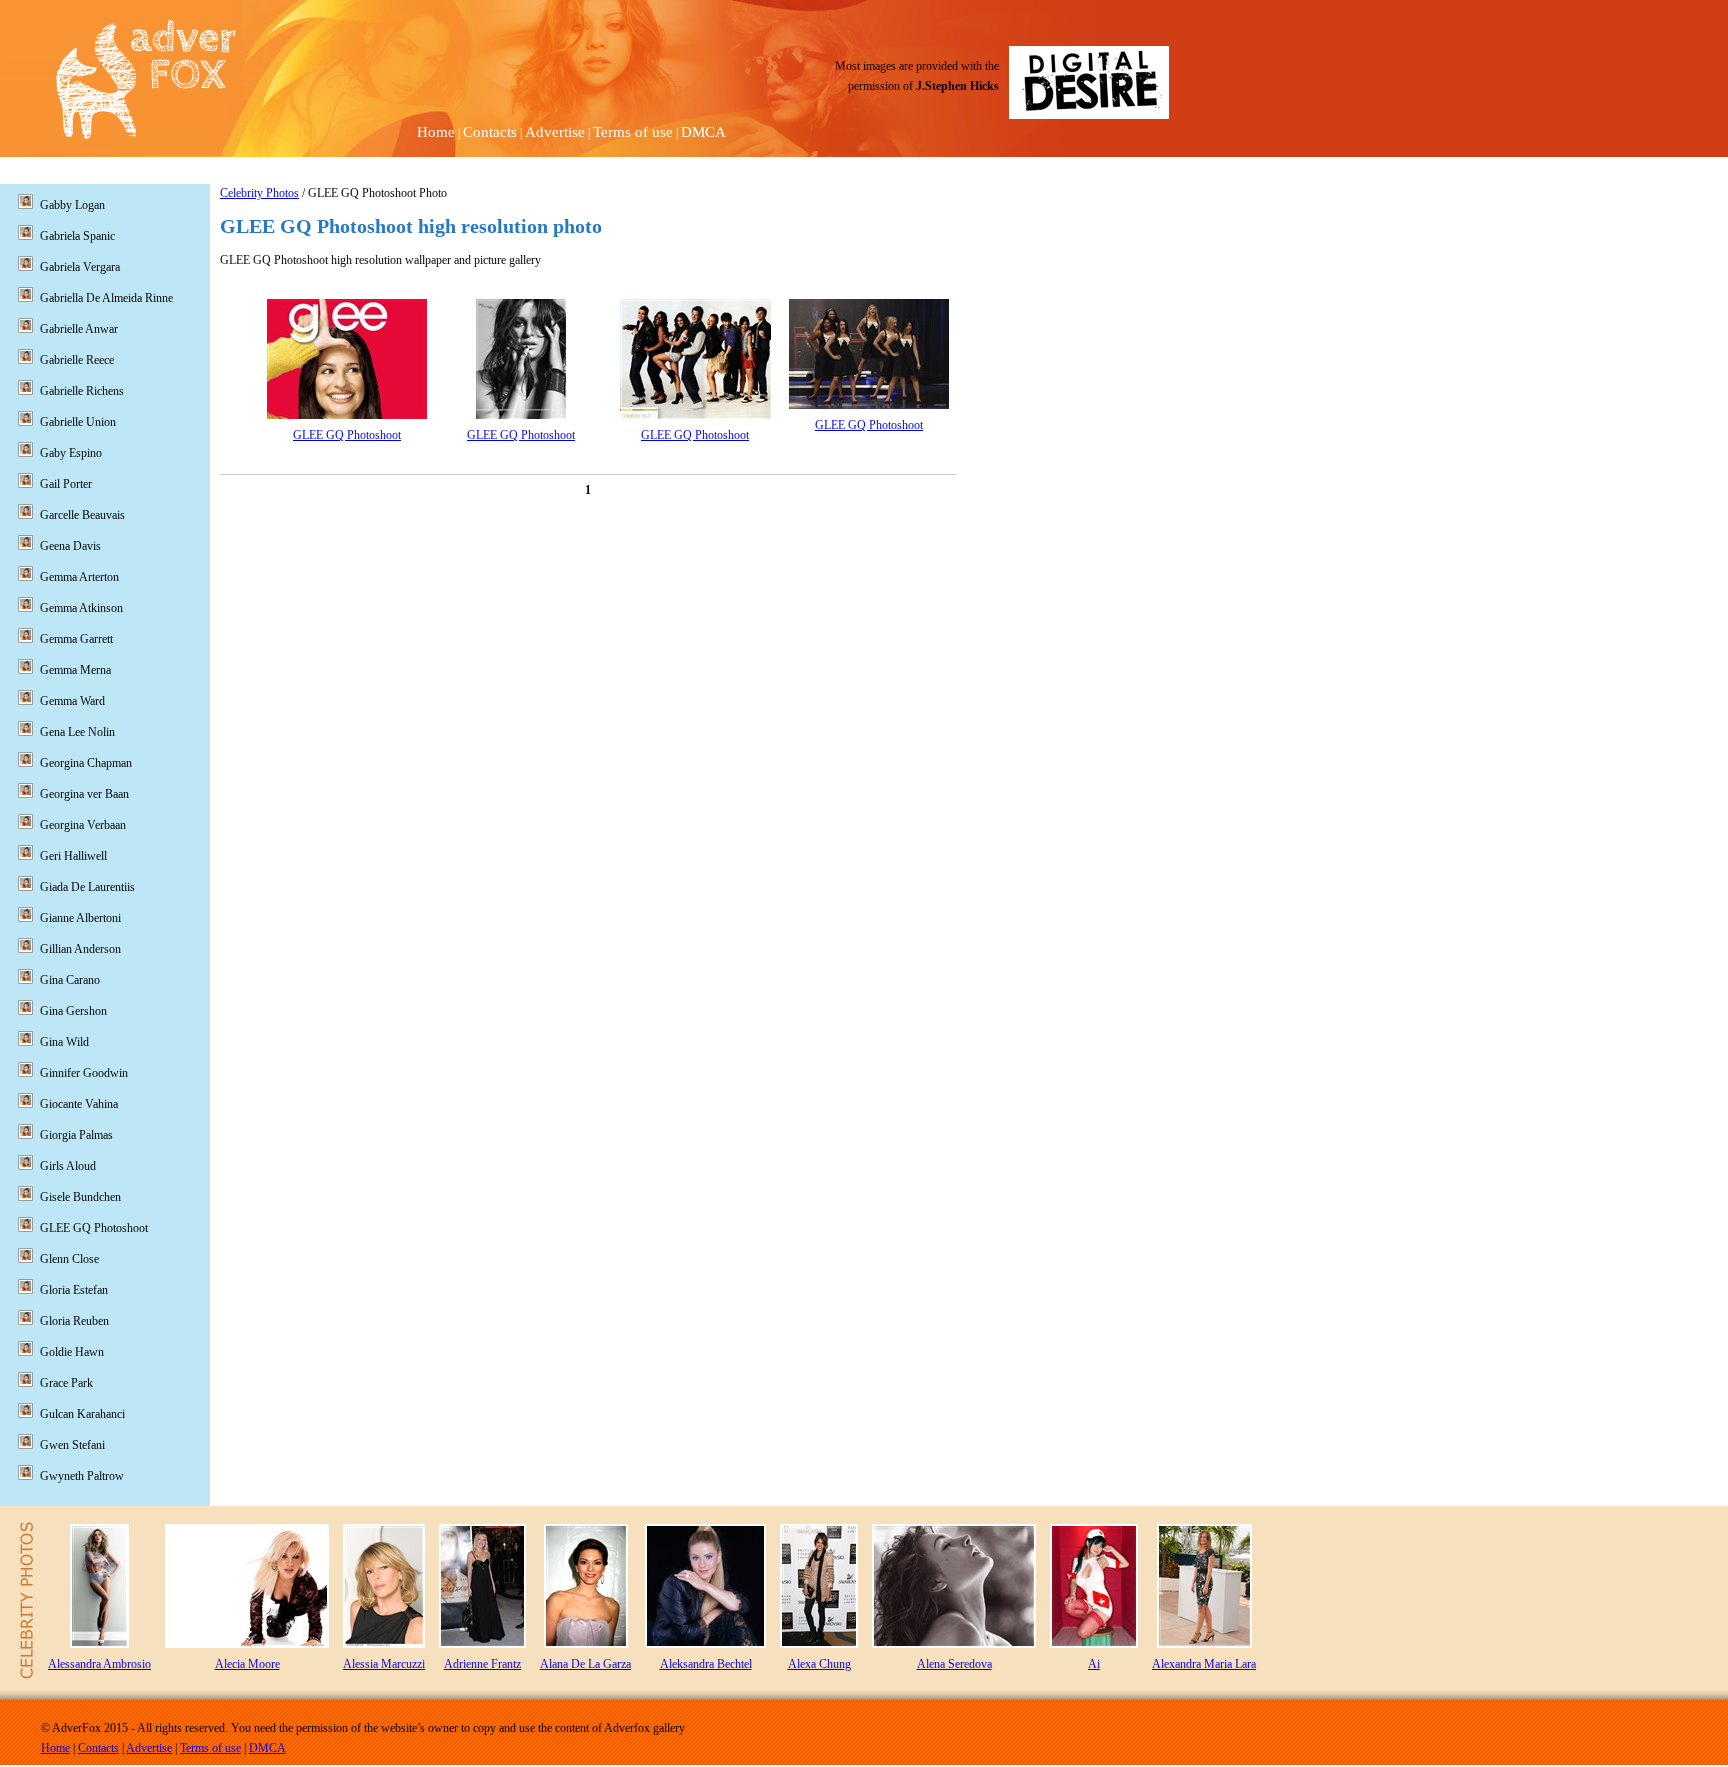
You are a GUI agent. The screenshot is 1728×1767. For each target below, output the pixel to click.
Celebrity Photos (259, 193)
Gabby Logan (72, 205)
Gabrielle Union (78, 422)
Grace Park (66, 1383)
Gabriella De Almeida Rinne (106, 298)
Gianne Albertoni (80, 918)
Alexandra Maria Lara (1204, 1664)
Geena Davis (70, 546)
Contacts (490, 132)
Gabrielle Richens (82, 391)
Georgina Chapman (86, 763)
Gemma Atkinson (81, 608)
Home (436, 132)
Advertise (555, 132)
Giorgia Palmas (76, 1135)
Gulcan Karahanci (82, 1414)
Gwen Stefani (72, 1445)
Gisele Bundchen (80, 1197)
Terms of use (633, 132)
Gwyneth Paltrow (82, 1476)
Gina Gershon (73, 1011)
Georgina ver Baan (84, 794)
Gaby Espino (71, 453)
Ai (1094, 1664)
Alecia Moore (247, 1664)
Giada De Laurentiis (87, 887)
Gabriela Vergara (80, 267)
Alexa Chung (819, 1664)
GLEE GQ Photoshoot (347, 435)
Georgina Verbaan (83, 825)
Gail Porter (66, 484)
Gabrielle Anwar (79, 329)
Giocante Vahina (79, 1104)
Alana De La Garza (585, 1664)
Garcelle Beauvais (82, 515)
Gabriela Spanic (77, 236)
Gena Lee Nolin (77, 732)
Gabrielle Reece (77, 360)
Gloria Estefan (74, 1290)
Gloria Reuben (74, 1321)
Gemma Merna (75, 670)
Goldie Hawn (72, 1352)
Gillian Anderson (80, 949)
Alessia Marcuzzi (384, 1664)
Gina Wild (64, 1042)
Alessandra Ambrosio (99, 1664)
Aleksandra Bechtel (706, 1664)
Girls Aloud (68, 1166)
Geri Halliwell (73, 856)
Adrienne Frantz (482, 1664)
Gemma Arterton (79, 577)
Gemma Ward (72, 701)
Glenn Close (69, 1259)
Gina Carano (70, 980)
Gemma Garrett (76, 639)
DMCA (703, 132)
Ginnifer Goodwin (84, 1073)
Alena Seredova (954, 1664)
